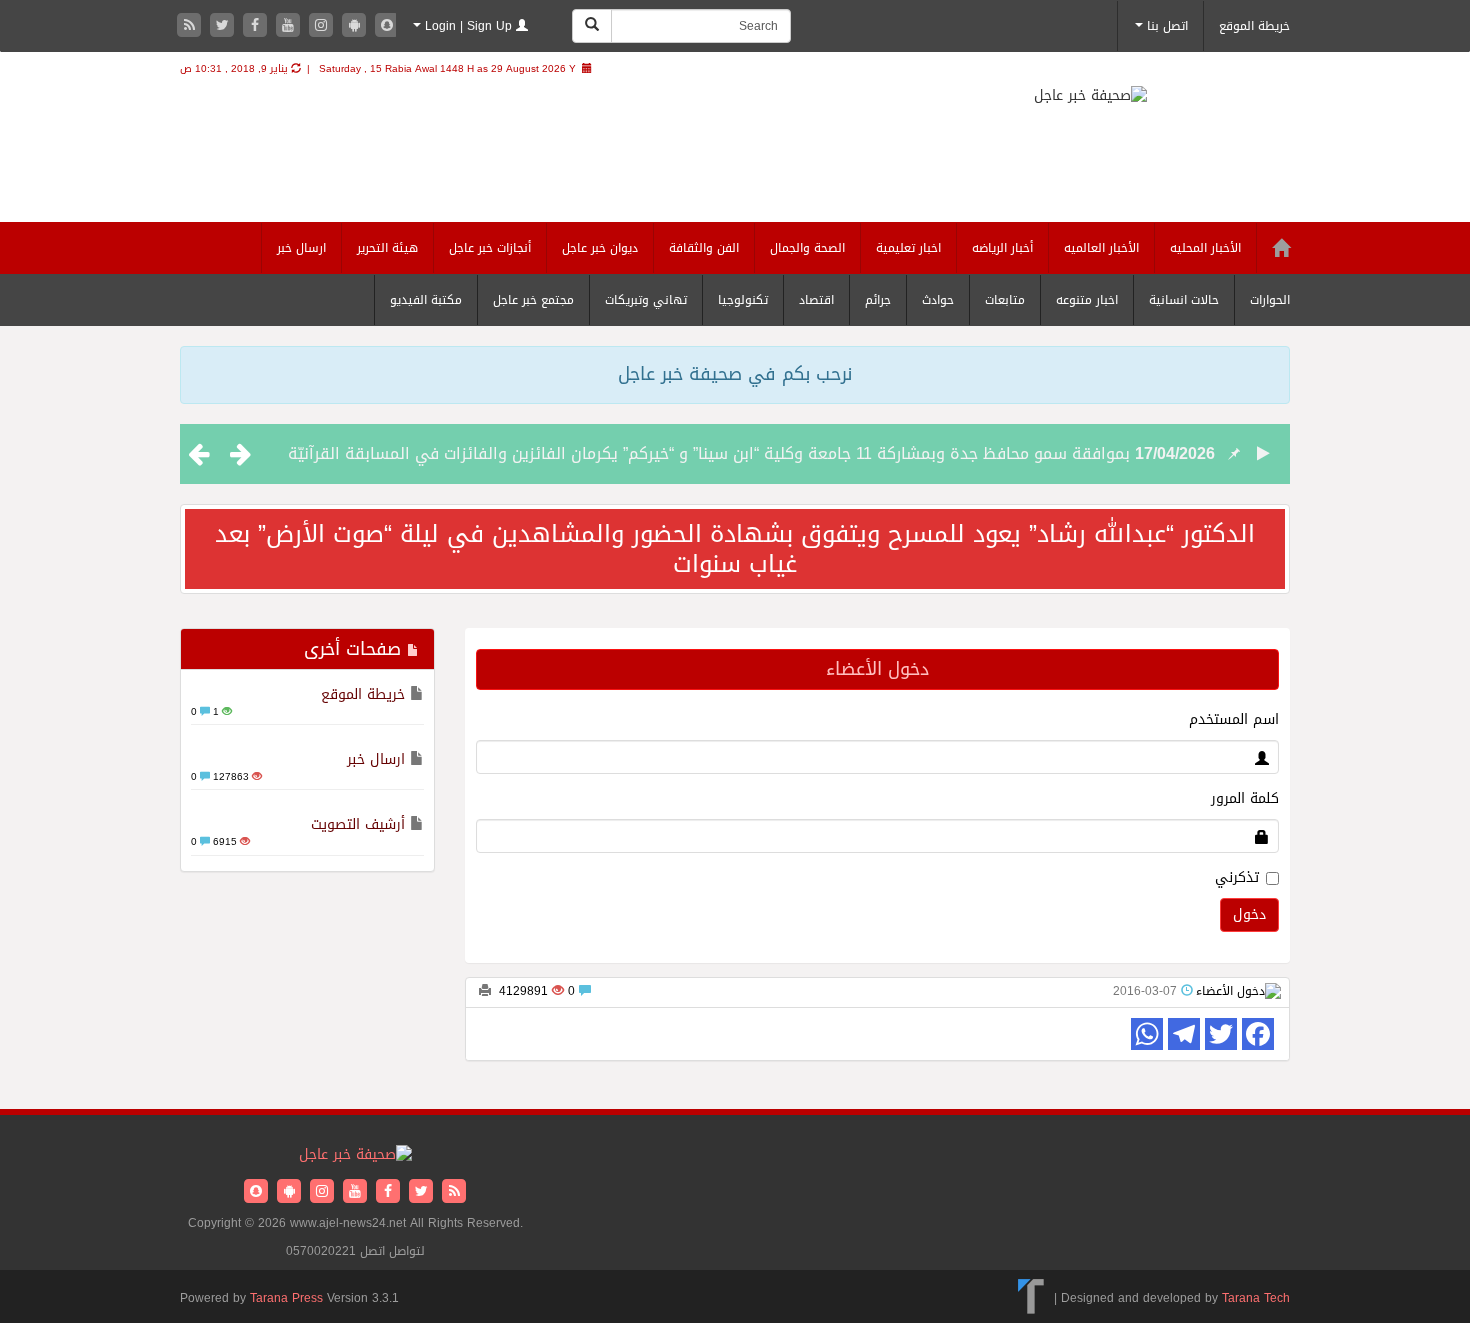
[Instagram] (323, 26)
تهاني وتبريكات (646, 300)
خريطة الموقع (1254, 26)
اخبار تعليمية (908, 248)
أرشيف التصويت (358, 824)
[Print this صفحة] (485, 991)
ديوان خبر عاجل (600, 248)
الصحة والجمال (807, 248)
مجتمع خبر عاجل (533, 300)
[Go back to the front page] (1115, 112)
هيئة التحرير (387, 248)
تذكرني (1237, 878)
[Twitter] (224, 26)
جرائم (878, 300)
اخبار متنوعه (1087, 300)
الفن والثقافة (704, 248)
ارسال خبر (301, 248)
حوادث (938, 300)
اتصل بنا (1165, 26)
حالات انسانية (1184, 300)
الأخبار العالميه (1101, 248)
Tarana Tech (1256, 1298)
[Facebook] (257, 26)
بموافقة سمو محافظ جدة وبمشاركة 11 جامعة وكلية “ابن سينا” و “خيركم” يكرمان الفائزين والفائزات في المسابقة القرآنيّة (709, 453)
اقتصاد (816, 300)
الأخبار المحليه (1205, 248)
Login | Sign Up (468, 26)
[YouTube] (290, 26)
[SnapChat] (387, 26)
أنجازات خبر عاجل (490, 248)
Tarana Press (286, 1298)
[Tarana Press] (1031, 1298)
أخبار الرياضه (1002, 248)
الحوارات (1270, 300)
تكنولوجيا (743, 300)
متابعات (1005, 300)
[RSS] (191, 26)
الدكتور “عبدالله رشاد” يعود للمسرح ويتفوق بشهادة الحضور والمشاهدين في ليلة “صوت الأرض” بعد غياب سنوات (735, 549)
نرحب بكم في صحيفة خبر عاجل (735, 374)
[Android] (356, 26)
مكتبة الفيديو (426, 300)
